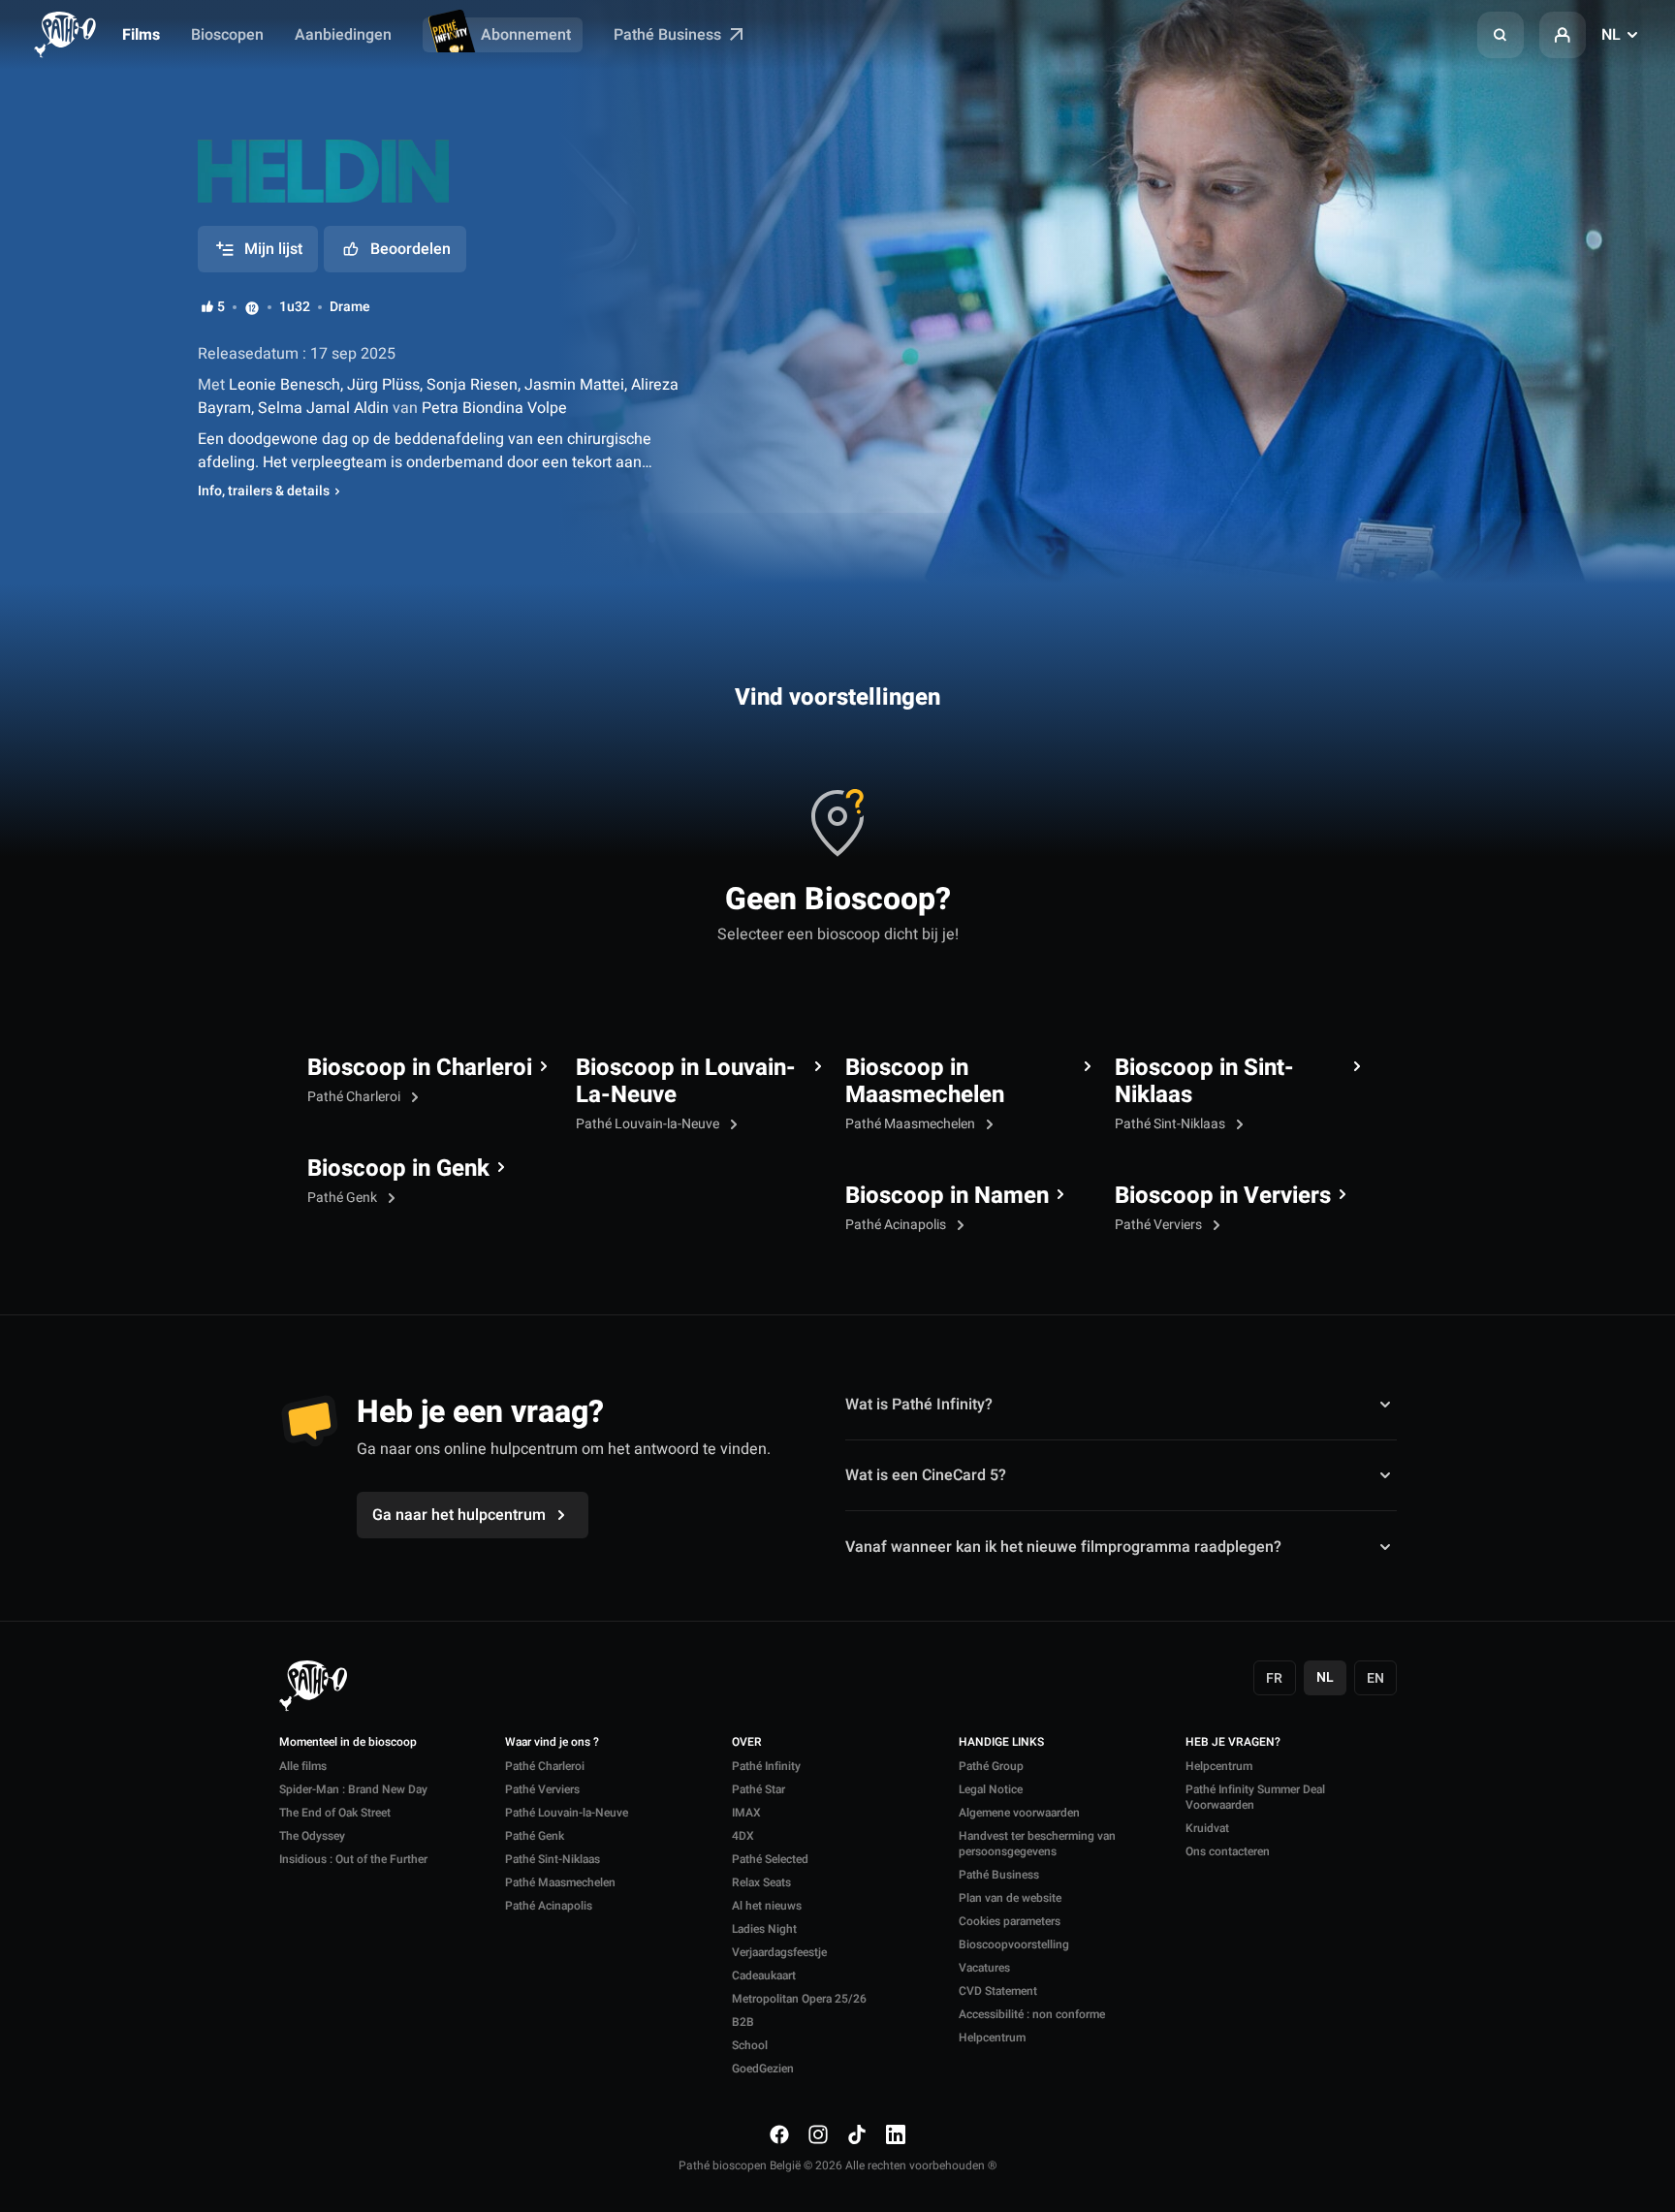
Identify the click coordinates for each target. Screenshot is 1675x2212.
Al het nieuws (767, 1906)
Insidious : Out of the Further (353, 1859)
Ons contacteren (1228, 1851)
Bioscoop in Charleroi (420, 1068)
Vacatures (984, 1968)
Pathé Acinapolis (897, 1225)
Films (141, 35)
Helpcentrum (992, 2038)
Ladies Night (764, 1929)
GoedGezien (763, 2069)
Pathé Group (991, 1766)
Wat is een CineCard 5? (926, 1475)
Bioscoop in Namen (947, 1196)
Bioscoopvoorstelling (1014, 1944)
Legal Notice (991, 1789)
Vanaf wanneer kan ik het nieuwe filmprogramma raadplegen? (1063, 1547)
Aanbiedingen (343, 35)
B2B (743, 2022)
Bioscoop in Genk (398, 1169)
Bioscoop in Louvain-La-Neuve (686, 1082)
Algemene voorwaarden (1019, 1813)
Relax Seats (761, 1882)
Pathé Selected (770, 1859)
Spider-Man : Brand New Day (353, 1789)
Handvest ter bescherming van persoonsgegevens (1037, 1844)
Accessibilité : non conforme (1032, 2014)
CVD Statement (998, 1991)
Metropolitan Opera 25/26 (799, 1999)
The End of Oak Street (335, 1813)
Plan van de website (1010, 1898)
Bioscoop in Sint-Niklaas (1204, 1082)
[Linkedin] (896, 2134)
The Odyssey (312, 1836)
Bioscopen (227, 35)
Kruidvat (1207, 1828)
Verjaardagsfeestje (779, 1952)
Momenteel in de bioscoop (348, 1743)
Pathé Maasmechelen (912, 1124)
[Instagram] (818, 2134)
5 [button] (221, 307)
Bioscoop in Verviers (1223, 1196)
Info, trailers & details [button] (264, 491)
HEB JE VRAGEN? (1233, 1743)
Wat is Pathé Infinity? (919, 1405)
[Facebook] (779, 2134)
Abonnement (526, 35)
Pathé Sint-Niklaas (1171, 1124)
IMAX (746, 1813)
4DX (743, 1836)
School (750, 2045)
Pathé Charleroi (355, 1097)
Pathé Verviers (1160, 1225)
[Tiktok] (857, 2134)
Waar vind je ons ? (552, 1743)
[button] (1501, 35)
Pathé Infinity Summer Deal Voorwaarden (1255, 1797)
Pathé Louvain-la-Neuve (649, 1124)
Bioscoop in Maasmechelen (925, 1082)
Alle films (303, 1766)
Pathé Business (669, 35)
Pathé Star (758, 1789)
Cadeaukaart (764, 1975)
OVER (747, 1743)
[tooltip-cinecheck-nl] (252, 307)
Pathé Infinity (766, 1766)
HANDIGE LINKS (1001, 1743)
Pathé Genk (344, 1198)
